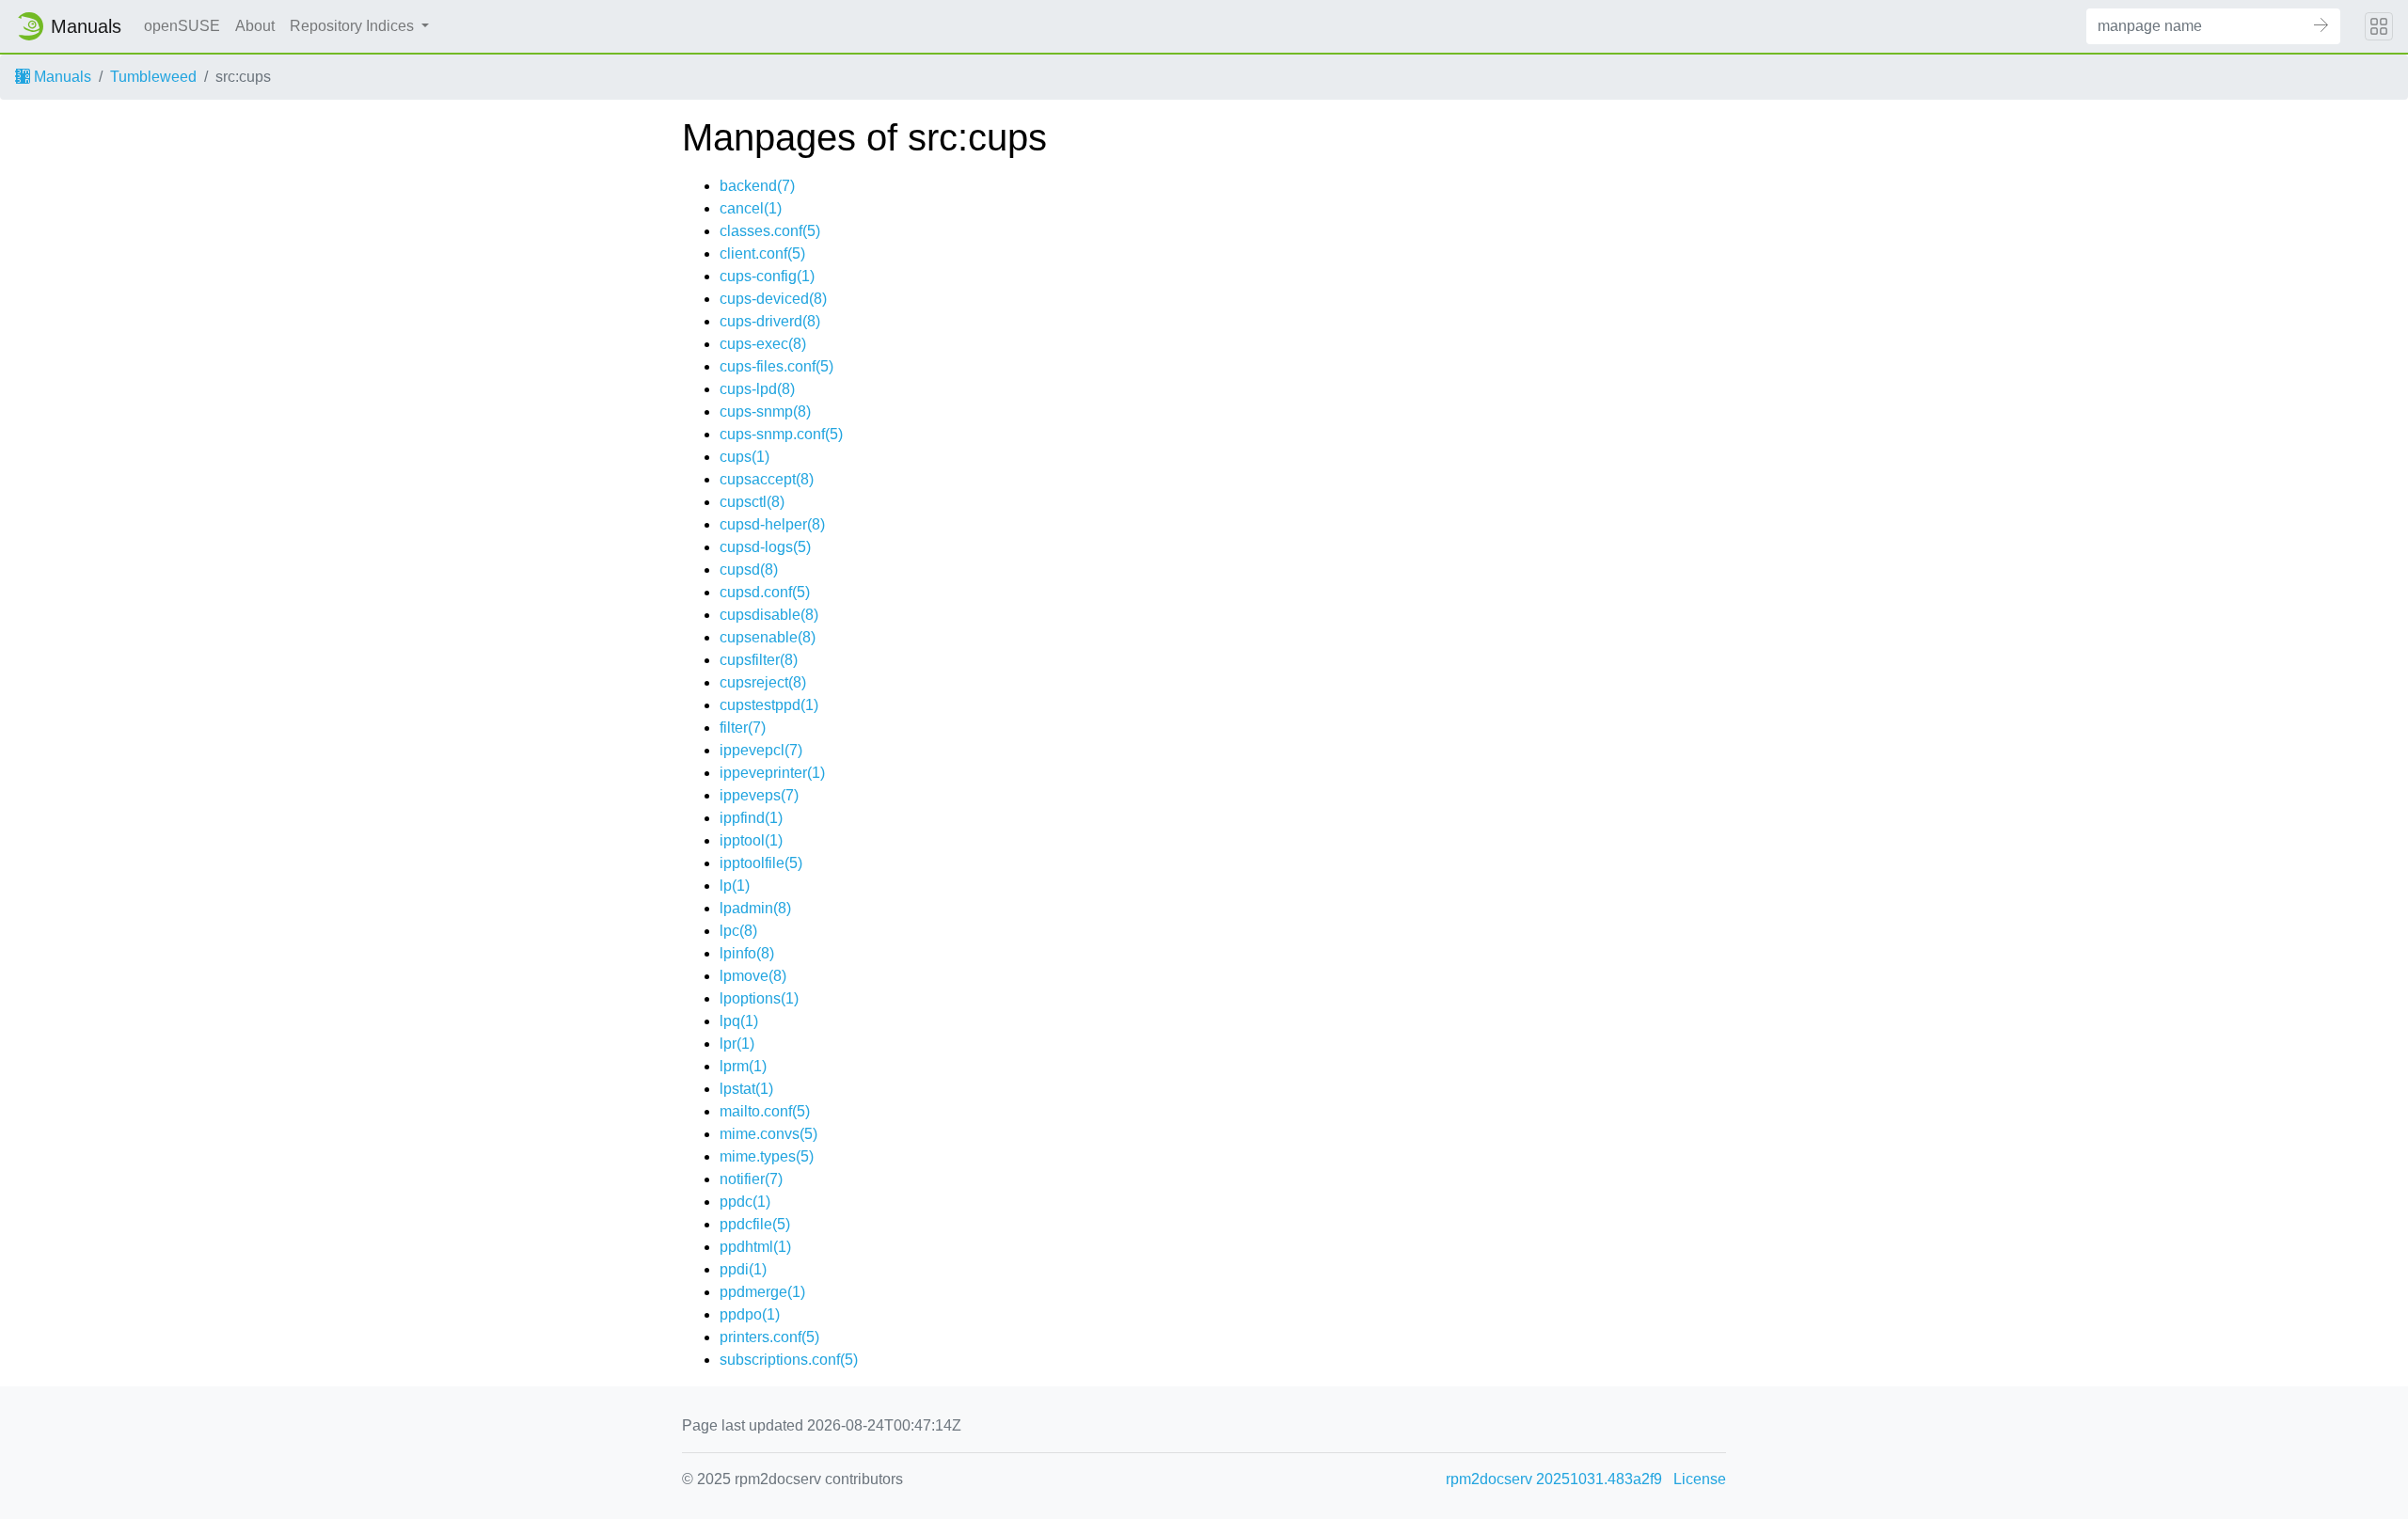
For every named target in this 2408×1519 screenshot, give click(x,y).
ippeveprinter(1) (772, 773)
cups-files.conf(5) (776, 366)
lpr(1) (737, 1044)
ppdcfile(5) (755, 1224)
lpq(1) (739, 1021)
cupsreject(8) (763, 682)
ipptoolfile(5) (761, 863)
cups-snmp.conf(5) (781, 434)
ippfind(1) (751, 818)
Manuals (61, 77)
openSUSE (182, 26)
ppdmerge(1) (762, 1292)
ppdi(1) (743, 1269)
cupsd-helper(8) (772, 524)
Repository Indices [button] (354, 26)
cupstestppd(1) (769, 705)
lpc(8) (738, 931)
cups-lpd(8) (757, 389)
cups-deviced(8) (773, 299)
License (1700, 1479)
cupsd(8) (749, 570)
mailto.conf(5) (765, 1111)
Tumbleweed (153, 77)
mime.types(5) (767, 1156)
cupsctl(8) (752, 502)
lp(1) (735, 886)
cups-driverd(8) (770, 321)
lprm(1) (743, 1066)
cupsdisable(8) (769, 615)
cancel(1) (751, 208)
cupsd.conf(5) (765, 592)
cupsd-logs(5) (765, 547)
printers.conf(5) (769, 1337)
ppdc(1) (745, 1202)
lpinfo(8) (747, 953)
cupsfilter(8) (759, 660)
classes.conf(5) (770, 231)
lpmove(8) (753, 976)
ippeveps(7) (759, 795)
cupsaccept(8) (767, 479)
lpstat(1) (746, 1089)
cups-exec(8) (763, 344)
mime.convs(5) (768, 1134)
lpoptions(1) (759, 998)
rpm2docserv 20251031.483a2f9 (1554, 1479)
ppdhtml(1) (755, 1247)
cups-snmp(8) (765, 411)
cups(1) (745, 457)
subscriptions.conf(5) (789, 1360)
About (255, 26)
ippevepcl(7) (761, 750)
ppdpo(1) (750, 1314)
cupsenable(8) (768, 637)
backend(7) (757, 186)
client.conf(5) (762, 253)
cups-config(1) (767, 276)
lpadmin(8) (755, 908)
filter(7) (743, 728)
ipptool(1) (751, 840)
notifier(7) (751, 1179)
